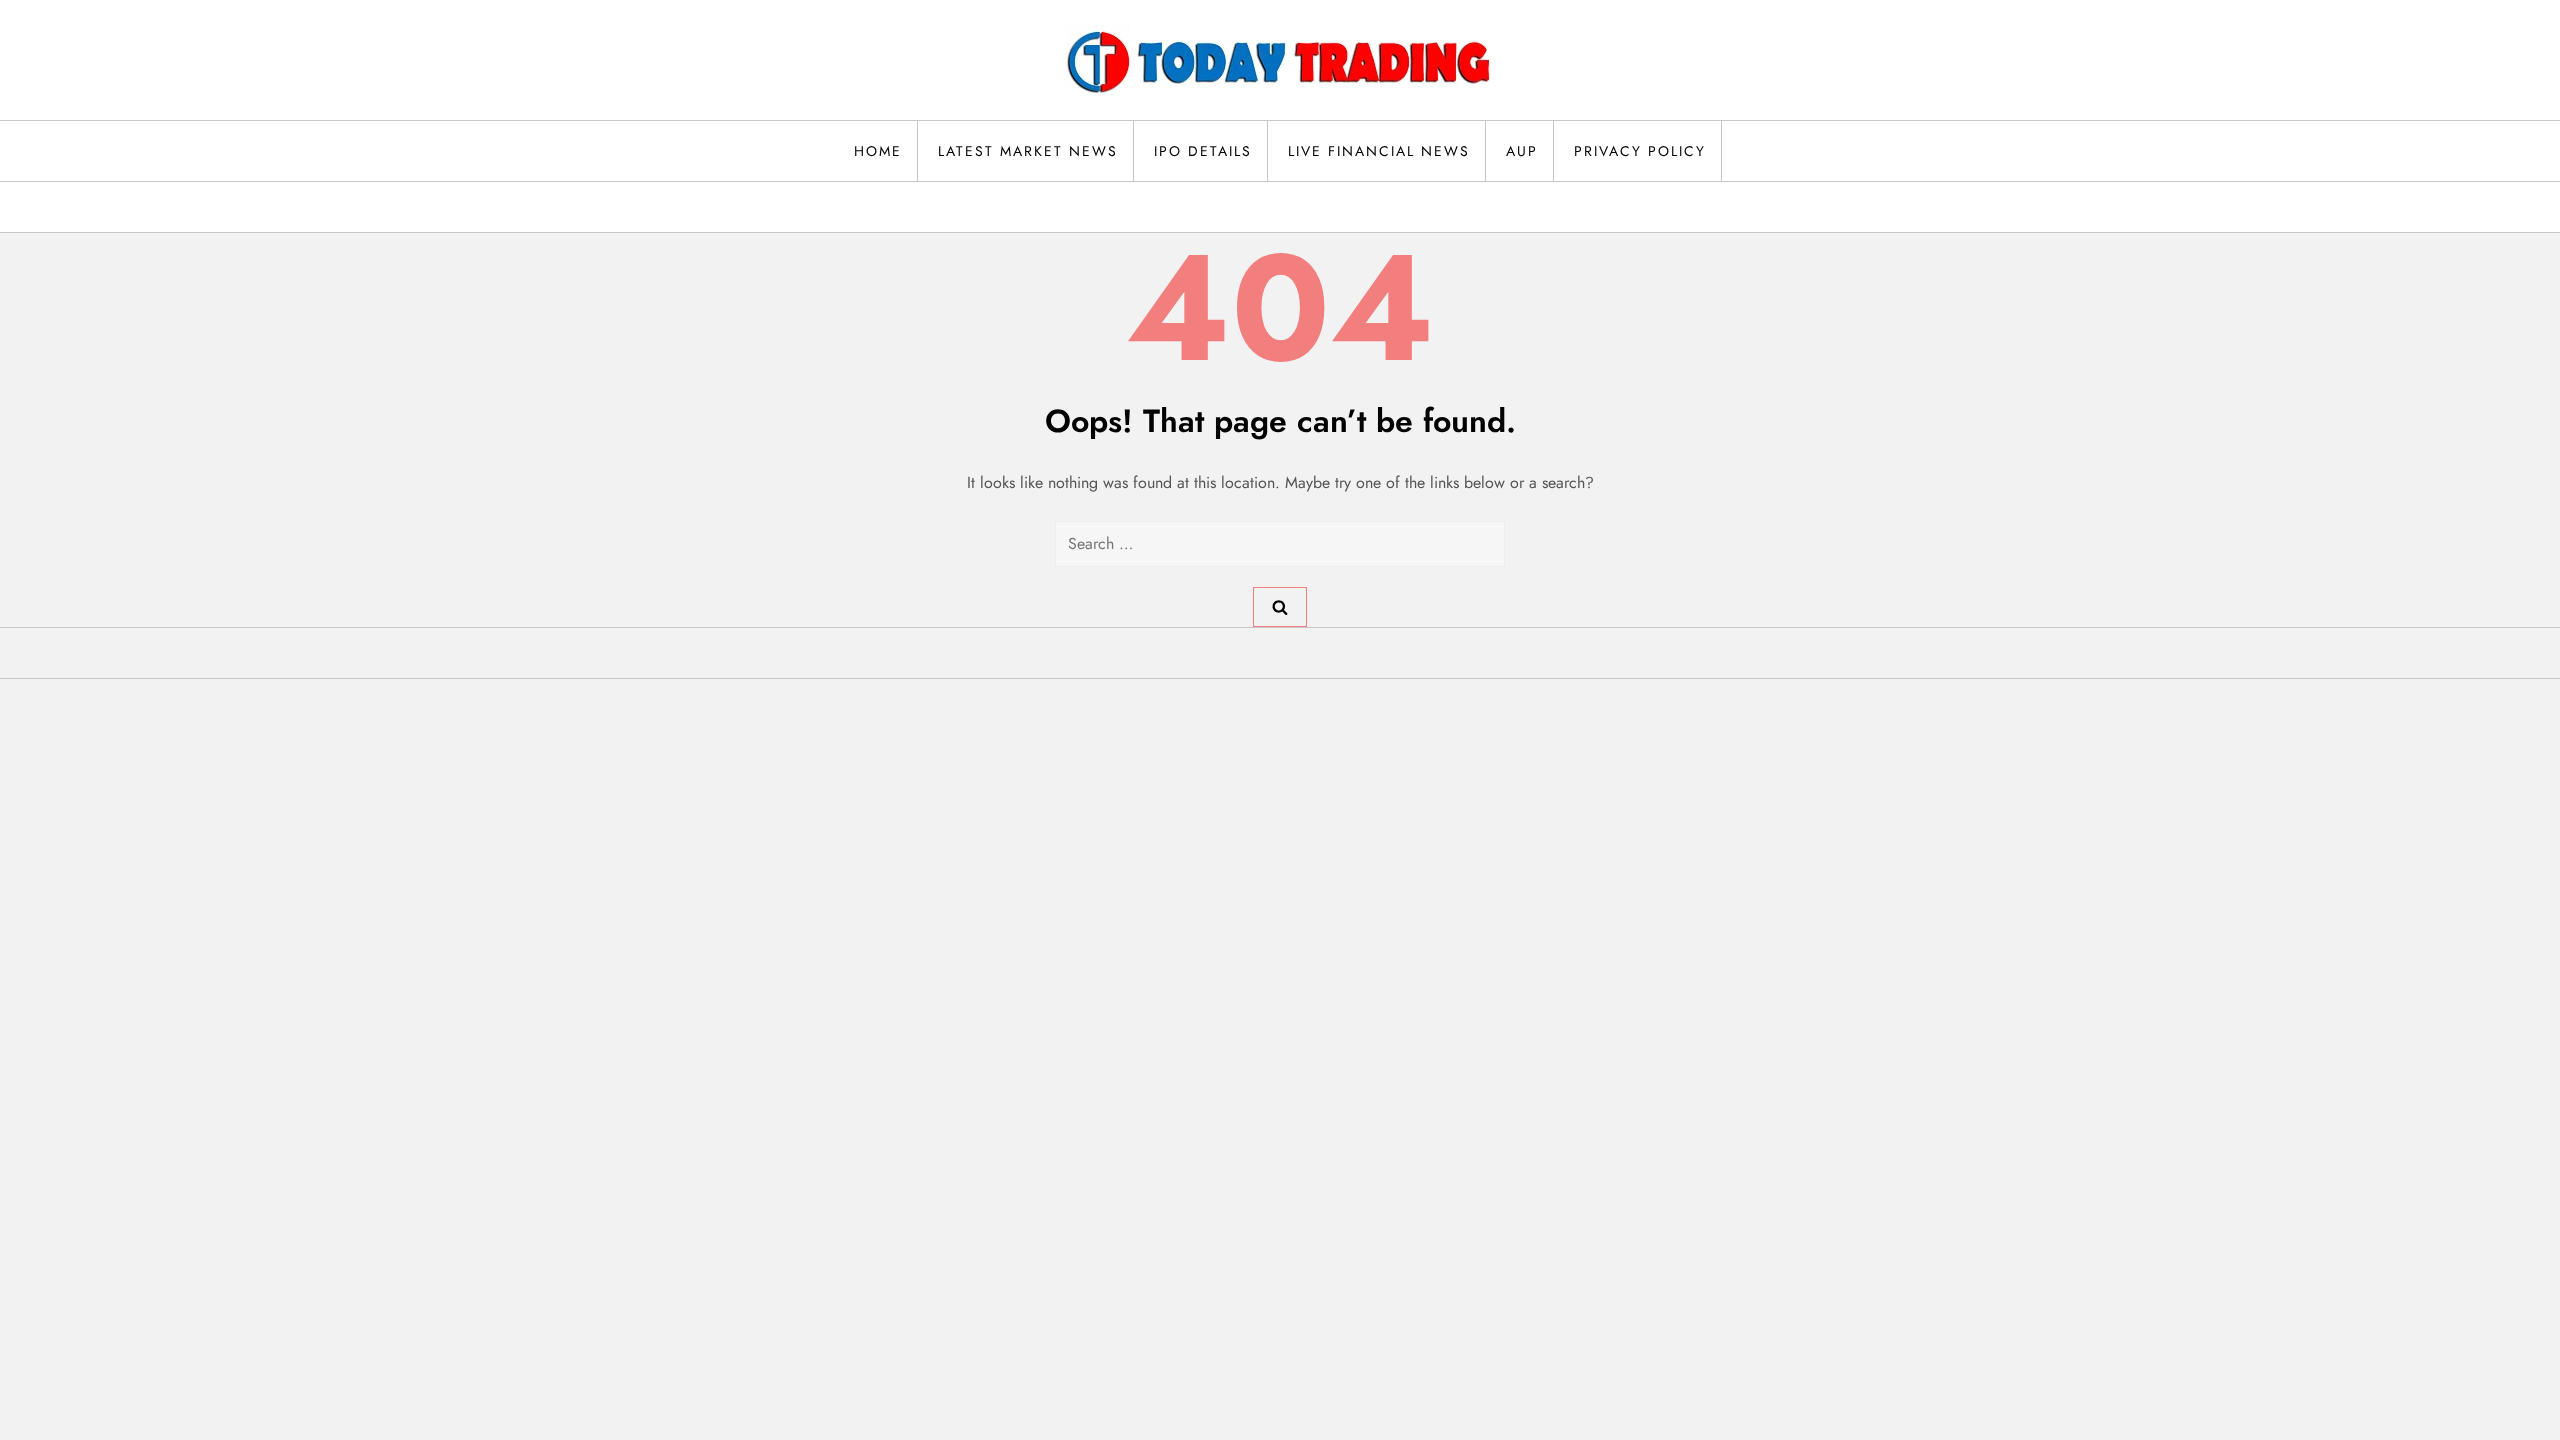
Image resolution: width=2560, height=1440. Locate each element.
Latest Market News (1028, 151)
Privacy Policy (1640, 151)
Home (878, 151)
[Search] (1280, 607)
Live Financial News (1379, 151)
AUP (1522, 151)
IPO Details (1203, 151)
